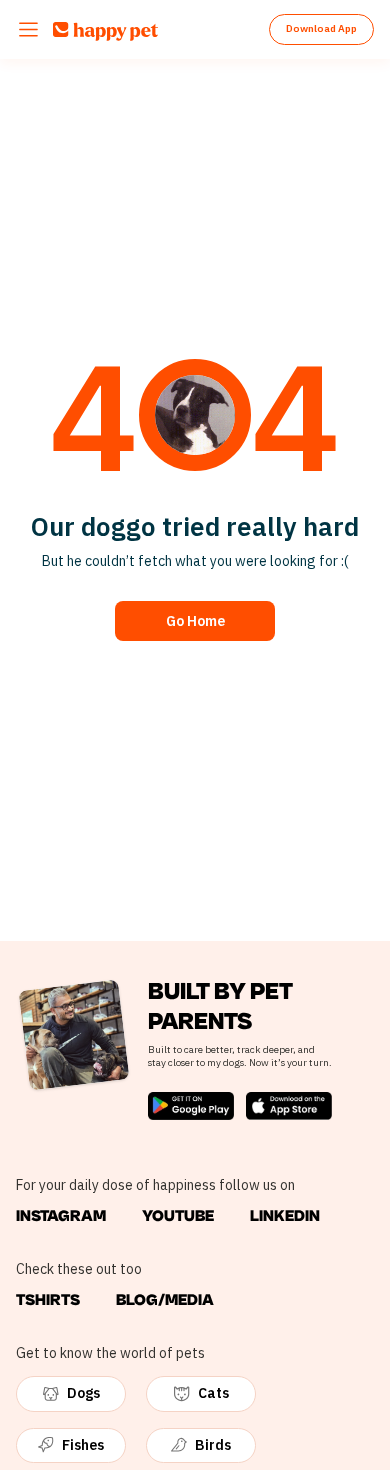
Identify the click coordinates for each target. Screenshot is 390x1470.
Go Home (195, 621)
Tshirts (48, 1300)
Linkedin (285, 1216)
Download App (321, 28)
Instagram (61, 1216)
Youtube (178, 1216)
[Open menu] (28, 29)
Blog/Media (165, 1300)
